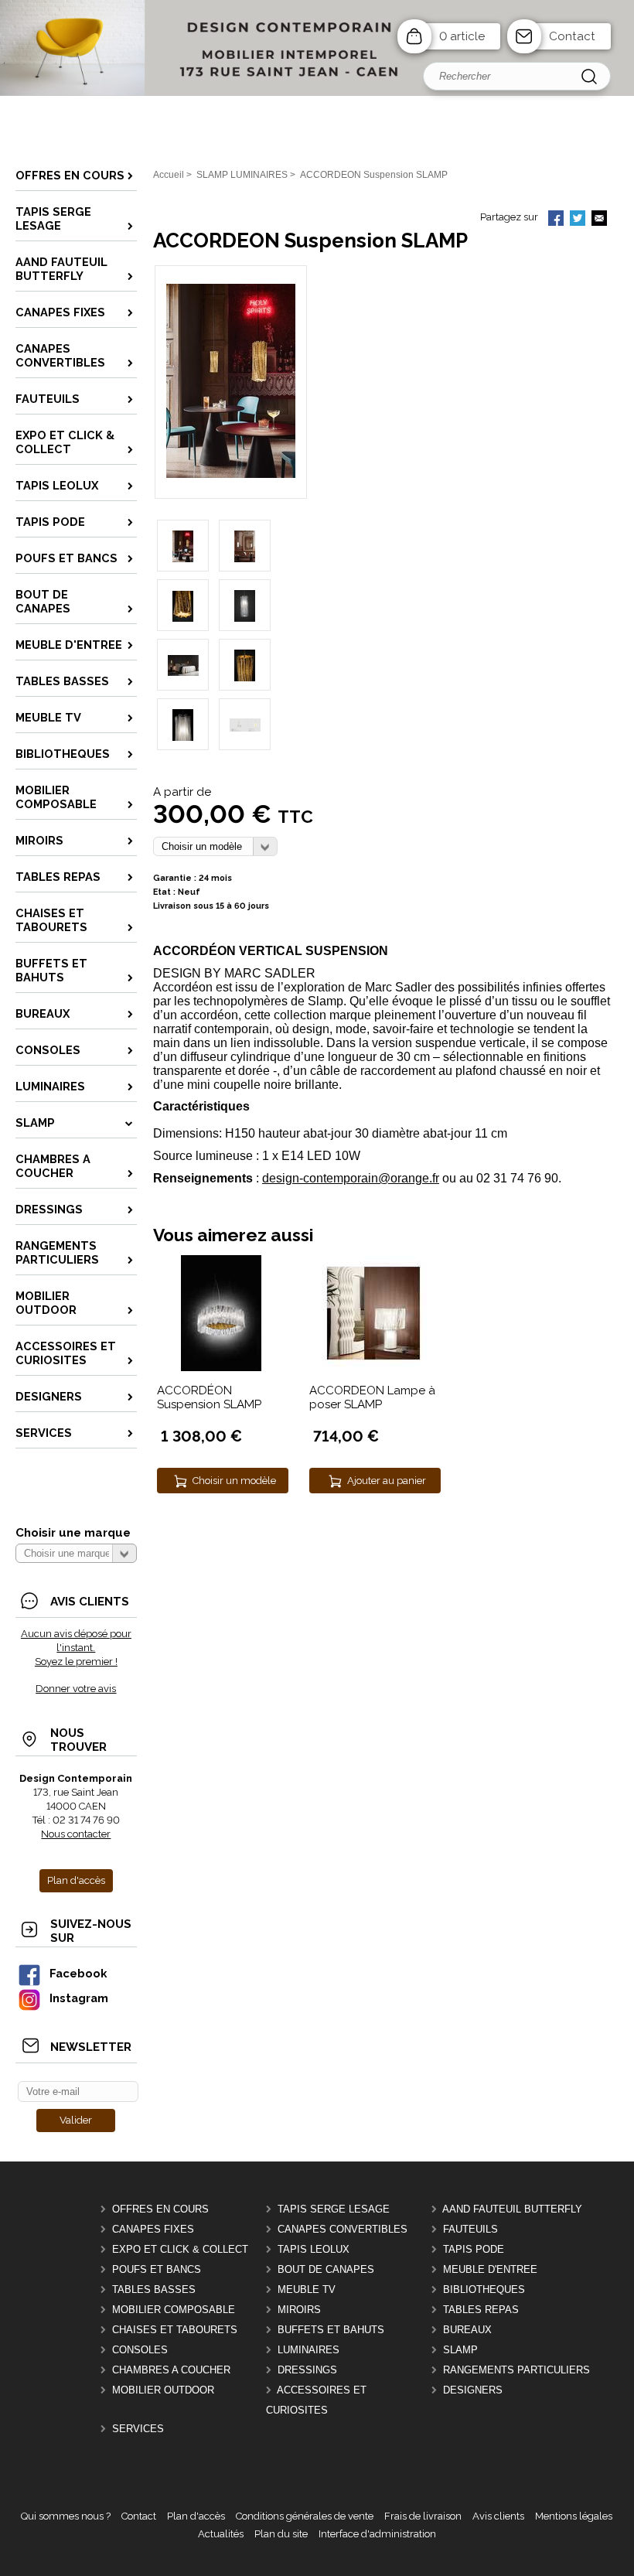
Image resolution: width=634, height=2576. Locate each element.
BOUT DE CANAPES (326, 2269)
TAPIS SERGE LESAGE (334, 2209)
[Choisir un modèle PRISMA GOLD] (215, 846)
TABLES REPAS (481, 2310)
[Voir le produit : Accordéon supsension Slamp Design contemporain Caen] (221, 1368)
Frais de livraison (423, 2516)
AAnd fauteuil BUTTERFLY (512, 2209)
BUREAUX (467, 2330)
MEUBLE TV (307, 2289)
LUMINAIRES (308, 2350)
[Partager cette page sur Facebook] (556, 220)
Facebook (78, 1973)
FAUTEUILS (470, 2229)
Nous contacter (76, 1834)
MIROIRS (299, 2310)
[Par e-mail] (599, 220)
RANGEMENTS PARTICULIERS (516, 2370)
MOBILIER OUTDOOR (163, 2390)
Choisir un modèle (234, 1481)
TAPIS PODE (474, 2249)
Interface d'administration (377, 2534)
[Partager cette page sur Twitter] (578, 220)
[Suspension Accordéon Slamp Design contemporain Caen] (231, 474)
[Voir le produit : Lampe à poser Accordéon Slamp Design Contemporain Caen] (373, 1368)
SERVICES (138, 2429)
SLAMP (460, 2350)
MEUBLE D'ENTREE (490, 2269)
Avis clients (498, 2516)
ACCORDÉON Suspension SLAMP (209, 1397)
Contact (572, 36)
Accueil (169, 175)
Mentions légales (574, 2516)
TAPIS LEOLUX (314, 2249)
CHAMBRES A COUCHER (171, 2370)
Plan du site (281, 2534)
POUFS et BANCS (157, 2269)
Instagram (79, 1998)
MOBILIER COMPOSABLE (174, 2310)
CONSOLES (140, 2350)
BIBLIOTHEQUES (484, 2289)
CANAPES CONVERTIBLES (343, 2229)
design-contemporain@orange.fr (351, 1178)
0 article (462, 36)
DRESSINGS (307, 2370)
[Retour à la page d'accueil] (317, 92)
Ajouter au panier (387, 1481)
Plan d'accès (196, 2516)
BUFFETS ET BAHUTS (331, 2330)
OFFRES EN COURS (160, 2209)
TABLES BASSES (154, 2289)
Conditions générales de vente (305, 2516)
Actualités (221, 2534)
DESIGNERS (473, 2390)
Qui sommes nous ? (66, 2516)
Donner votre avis (76, 1689)
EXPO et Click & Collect (180, 2249)
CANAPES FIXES (153, 2229)
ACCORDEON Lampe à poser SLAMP (372, 1397)
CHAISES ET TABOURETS (175, 2330)
